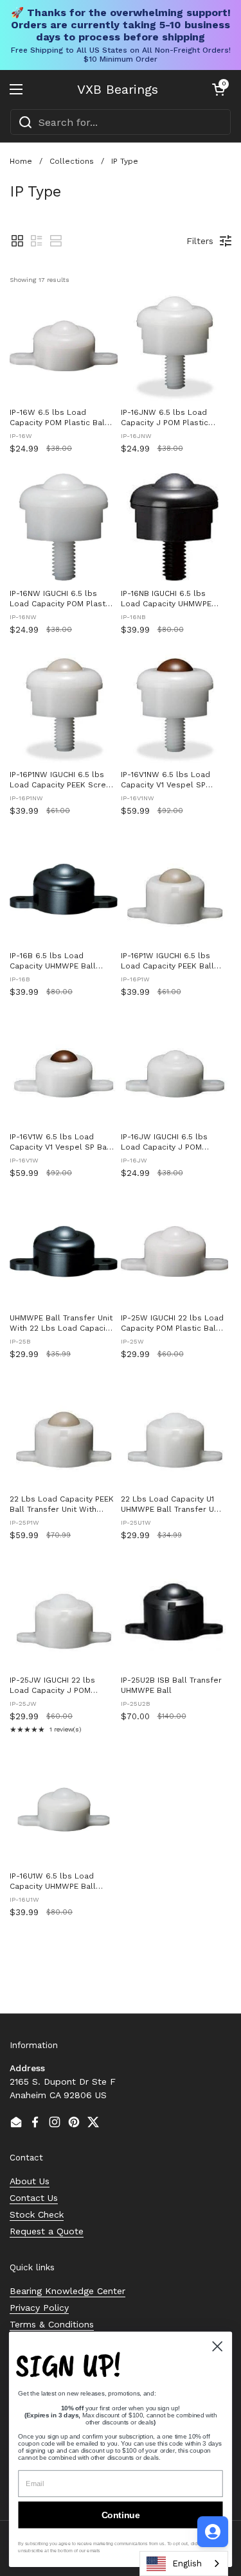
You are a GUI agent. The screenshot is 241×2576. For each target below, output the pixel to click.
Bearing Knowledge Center (67, 2291)
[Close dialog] (218, 2346)
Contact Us (34, 2198)
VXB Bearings (118, 89)
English (187, 2563)
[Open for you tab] (213, 2532)
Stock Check (37, 2214)
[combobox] (121, 122)
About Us (30, 2181)
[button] (219, 89)
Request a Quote (47, 2231)
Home (21, 161)
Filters (200, 241)
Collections (72, 161)
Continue (121, 2515)
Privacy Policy (39, 2308)
